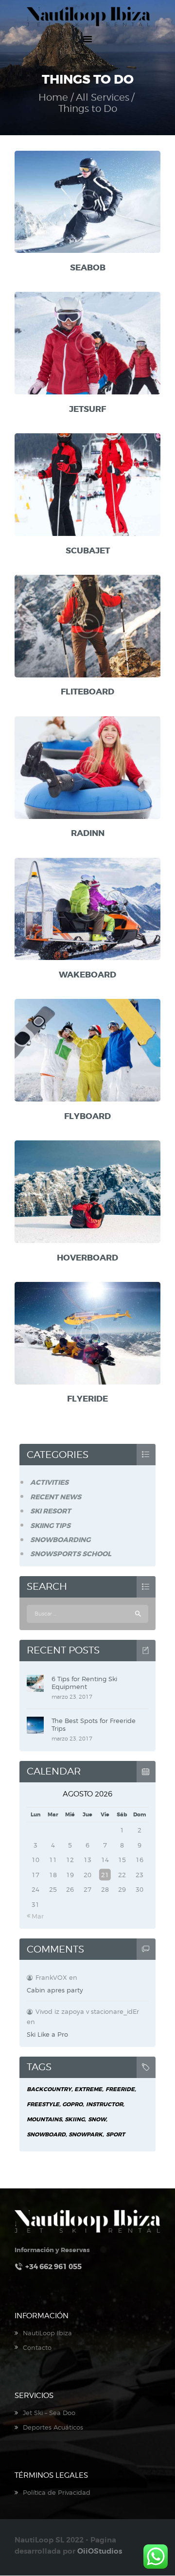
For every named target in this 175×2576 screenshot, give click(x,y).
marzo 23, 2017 (72, 1697)
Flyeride (87, 1399)
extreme (88, 2089)
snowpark (86, 2135)
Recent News (56, 1497)
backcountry (49, 2089)
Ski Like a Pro (47, 2034)
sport (115, 2135)
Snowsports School (71, 1554)
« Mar (35, 1916)
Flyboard (87, 1116)
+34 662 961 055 (53, 2267)
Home (53, 98)
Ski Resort (51, 1511)
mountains (44, 2120)
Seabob (88, 268)
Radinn (88, 833)
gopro (72, 2105)
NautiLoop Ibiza (47, 2333)
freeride (120, 2089)
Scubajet (88, 551)
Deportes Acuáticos (53, 2427)
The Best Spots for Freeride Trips (94, 1724)
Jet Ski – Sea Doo (49, 2413)
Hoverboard (87, 1258)
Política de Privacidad (57, 2492)
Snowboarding (60, 1540)
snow (97, 2120)
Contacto (37, 2347)
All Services (103, 97)
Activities (49, 1482)
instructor (105, 2105)
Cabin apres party (55, 1990)
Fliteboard (87, 692)
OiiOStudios (100, 2551)
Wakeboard (87, 975)
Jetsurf (87, 409)
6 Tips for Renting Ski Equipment (84, 1683)
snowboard (46, 2135)
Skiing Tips (50, 1526)
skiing (75, 2120)
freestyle (43, 2105)
